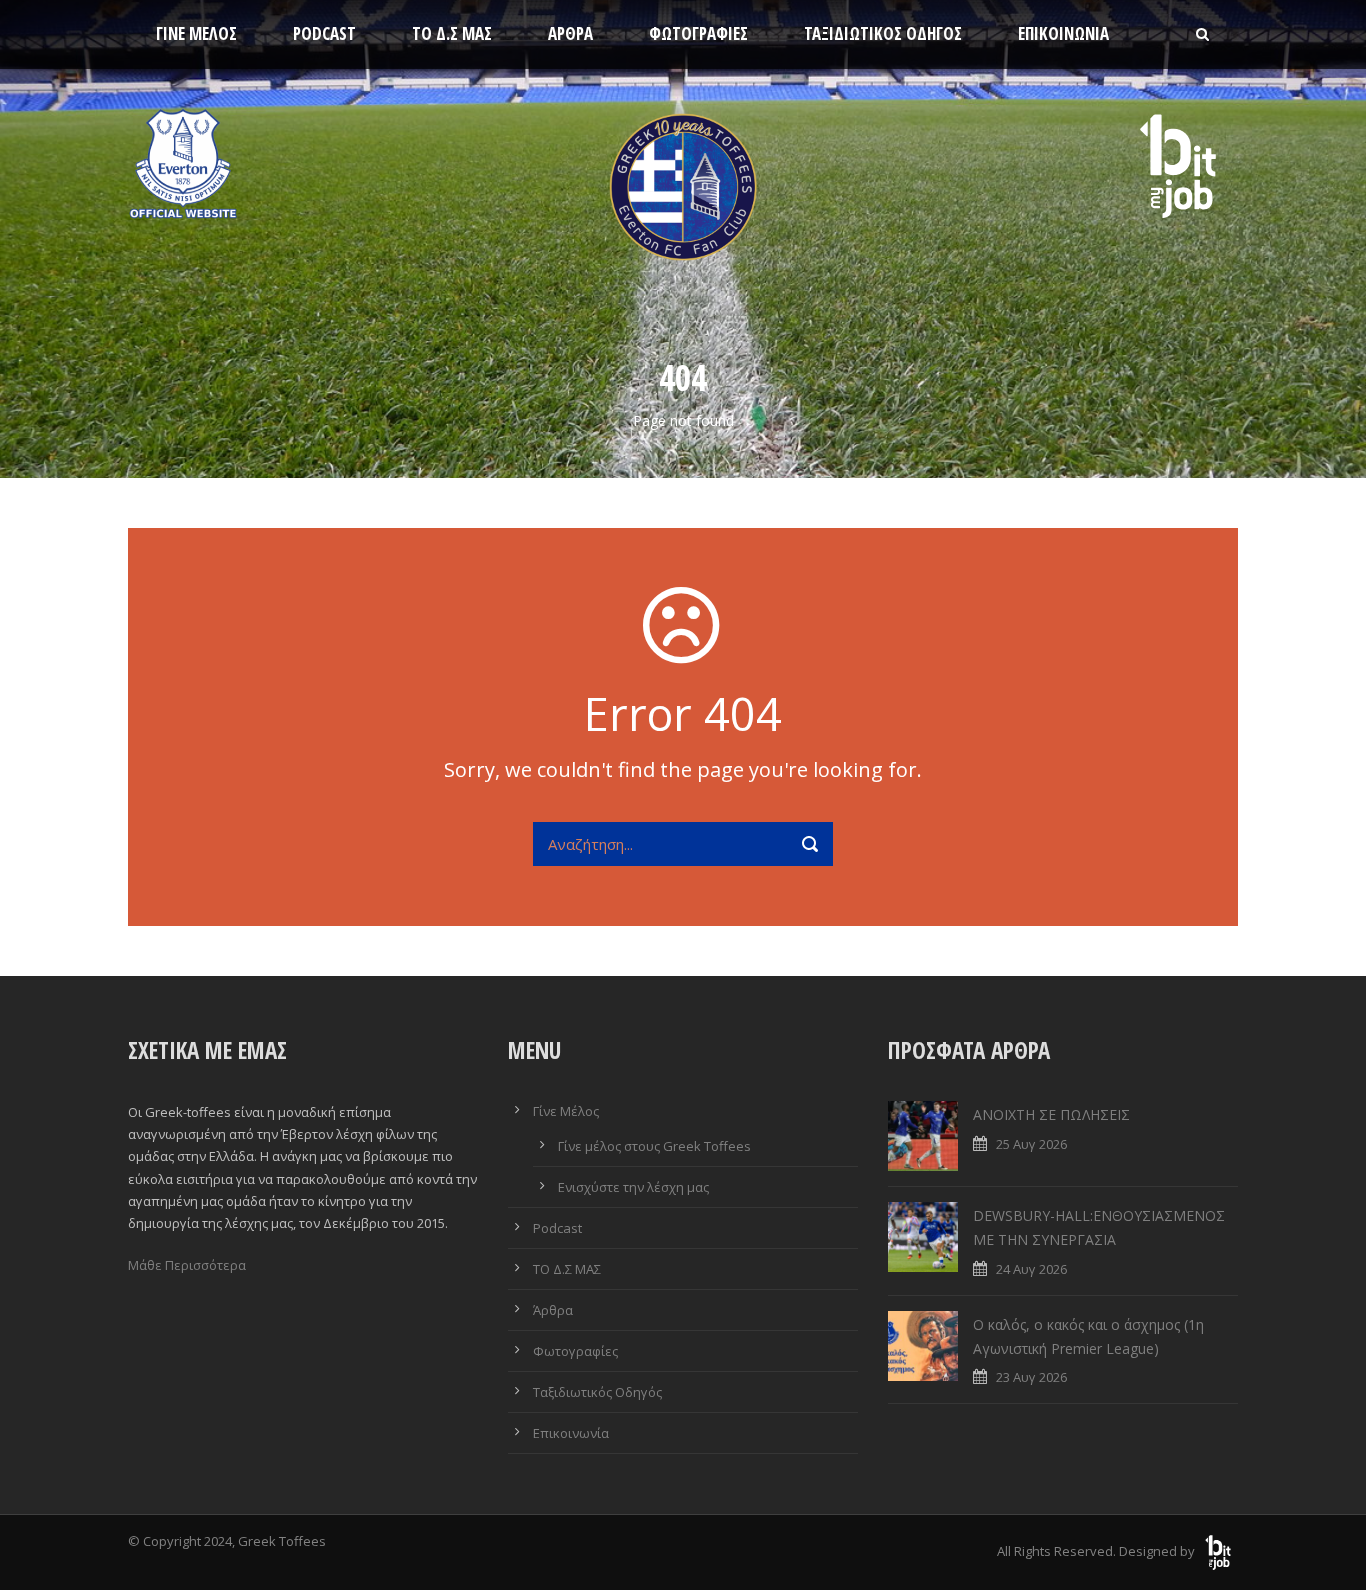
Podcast (324, 33)
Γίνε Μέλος (196, 33)
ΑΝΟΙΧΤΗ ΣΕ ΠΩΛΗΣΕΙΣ (1051, 1114)
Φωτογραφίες (698, 33)
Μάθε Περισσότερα (187, 1265)
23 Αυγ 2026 (1031, 1377)
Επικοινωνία (1063, 33)
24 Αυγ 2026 (1031, 1269)
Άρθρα (570, 33)
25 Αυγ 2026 (1031, 1144)
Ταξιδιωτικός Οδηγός (883, 33)
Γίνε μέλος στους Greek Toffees (654, 1146)
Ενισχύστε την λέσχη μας (633, 1187)
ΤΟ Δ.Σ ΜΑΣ (452, 33)
